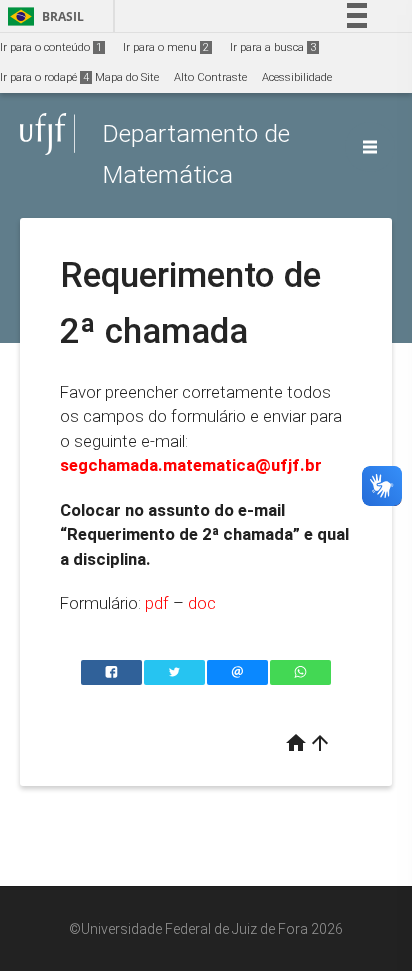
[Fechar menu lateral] (370, 147)
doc (202, 603)
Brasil (42, 16)
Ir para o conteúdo (51, 47)
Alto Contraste (210, 77)
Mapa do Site (127, 77)
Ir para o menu (166, 47)
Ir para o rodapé (44, 77)
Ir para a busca (273, 47)
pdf (157, 603)
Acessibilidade (297, 77)
